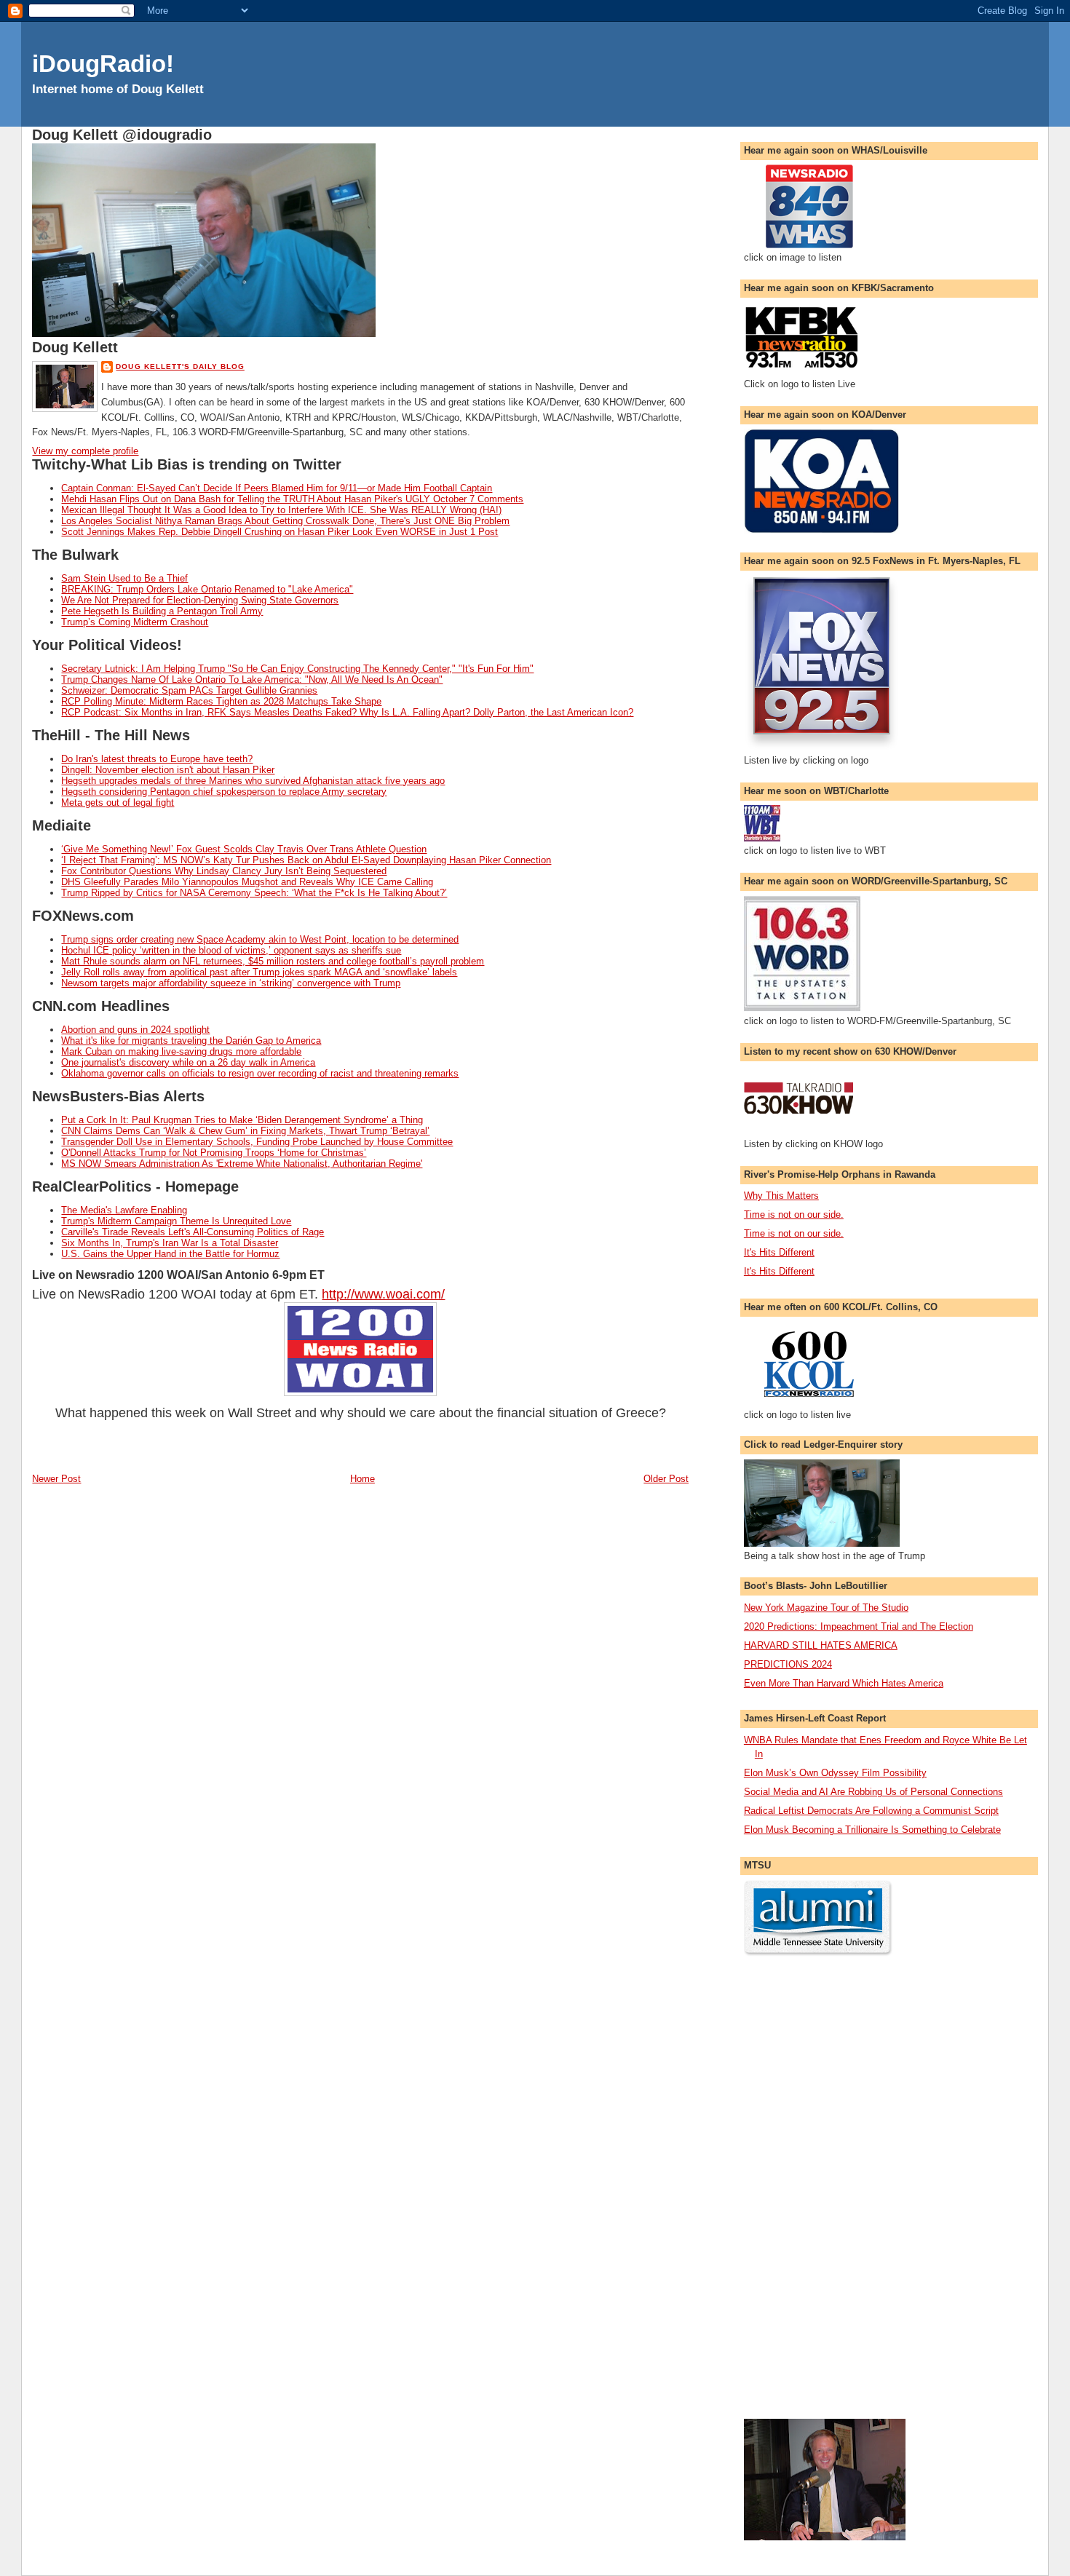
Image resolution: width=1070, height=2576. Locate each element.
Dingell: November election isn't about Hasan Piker (168, 770)
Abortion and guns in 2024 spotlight (135, 1030)
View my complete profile (85, 451)
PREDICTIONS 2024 (788, 1664)
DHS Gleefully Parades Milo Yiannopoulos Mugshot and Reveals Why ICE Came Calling (247, 882)
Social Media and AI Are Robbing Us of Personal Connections (873, 1792)
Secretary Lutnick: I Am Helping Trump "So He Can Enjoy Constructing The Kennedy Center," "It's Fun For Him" (297, 669)
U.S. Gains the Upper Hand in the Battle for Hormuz (170, 1254)
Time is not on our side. (794, 1214)
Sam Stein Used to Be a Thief (124, 578)
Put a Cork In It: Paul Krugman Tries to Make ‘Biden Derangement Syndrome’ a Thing (242, 1120)
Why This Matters (781, 1196)
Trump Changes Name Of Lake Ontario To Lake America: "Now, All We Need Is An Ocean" (252, 679)
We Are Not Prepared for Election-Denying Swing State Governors (200, 600)
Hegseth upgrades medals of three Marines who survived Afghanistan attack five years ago (253, 781)
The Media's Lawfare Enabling (124, 1210)
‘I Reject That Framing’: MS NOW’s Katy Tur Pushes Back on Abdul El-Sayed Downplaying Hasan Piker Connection (306, 860)
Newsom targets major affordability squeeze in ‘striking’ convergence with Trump (231, 983)
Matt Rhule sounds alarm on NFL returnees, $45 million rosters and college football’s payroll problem (273, 961)
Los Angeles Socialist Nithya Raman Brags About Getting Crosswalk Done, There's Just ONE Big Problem (285, 521)
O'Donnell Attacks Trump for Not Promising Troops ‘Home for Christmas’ (214, 1153)
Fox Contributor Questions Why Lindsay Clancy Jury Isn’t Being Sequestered (224, 871)
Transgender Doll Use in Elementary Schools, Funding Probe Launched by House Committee (257, 1142)
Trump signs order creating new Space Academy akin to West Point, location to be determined (260, 939)
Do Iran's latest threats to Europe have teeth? (157, 759)
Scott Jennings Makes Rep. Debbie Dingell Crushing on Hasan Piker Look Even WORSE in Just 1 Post (280, 532)
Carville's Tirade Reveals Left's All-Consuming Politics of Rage (193, 1232)
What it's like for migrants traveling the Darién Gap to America (191, 1041)
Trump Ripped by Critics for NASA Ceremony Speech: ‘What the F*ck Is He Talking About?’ (254, 893)
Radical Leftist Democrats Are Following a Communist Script (871, 1811)
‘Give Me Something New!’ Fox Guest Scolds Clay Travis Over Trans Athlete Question (244, 849)
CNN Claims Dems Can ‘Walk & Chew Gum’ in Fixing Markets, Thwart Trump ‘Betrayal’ (245, 1131)
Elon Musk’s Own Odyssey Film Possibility (835, 1773)
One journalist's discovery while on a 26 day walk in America (188, 1062)
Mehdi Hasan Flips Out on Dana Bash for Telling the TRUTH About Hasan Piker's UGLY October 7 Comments (292, 499)
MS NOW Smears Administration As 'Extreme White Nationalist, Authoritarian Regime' (242, 1164)
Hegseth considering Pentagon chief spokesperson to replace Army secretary (224, 792)
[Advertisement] (802, 2187)
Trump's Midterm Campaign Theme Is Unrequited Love (176, 1221)
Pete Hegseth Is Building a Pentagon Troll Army (162, 611)
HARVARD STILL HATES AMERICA (821, 1645)
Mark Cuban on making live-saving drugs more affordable (181, 1051)
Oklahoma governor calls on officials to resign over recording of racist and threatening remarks (260, 1073)
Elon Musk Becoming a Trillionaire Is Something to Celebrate (872, 1830)
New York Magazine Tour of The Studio (826, 1608)
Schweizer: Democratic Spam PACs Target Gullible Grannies (189, 690)
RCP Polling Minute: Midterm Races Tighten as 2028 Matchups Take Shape (221, 701)
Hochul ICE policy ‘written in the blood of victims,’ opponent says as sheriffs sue (231, 950)
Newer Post (56, 1479)
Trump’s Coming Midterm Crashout (135, 622)
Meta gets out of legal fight (118, 802)
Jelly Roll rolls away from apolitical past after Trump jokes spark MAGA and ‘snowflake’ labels (259, 972)
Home (362, 1479)
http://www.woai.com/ (383, 1294)
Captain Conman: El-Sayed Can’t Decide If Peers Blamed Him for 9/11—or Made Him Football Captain (277, 488)
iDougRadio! (103, 64)
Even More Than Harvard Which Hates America (844, 1683)
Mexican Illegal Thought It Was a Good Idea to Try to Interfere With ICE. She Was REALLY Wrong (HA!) (281, 510)
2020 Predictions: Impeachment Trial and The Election (859, 1626)
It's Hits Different (779, 1252)
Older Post (666, 1479)
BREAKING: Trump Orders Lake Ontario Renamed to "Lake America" (207, 589)
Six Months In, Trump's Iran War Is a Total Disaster (170, 1243)
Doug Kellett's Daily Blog (180, 366)
